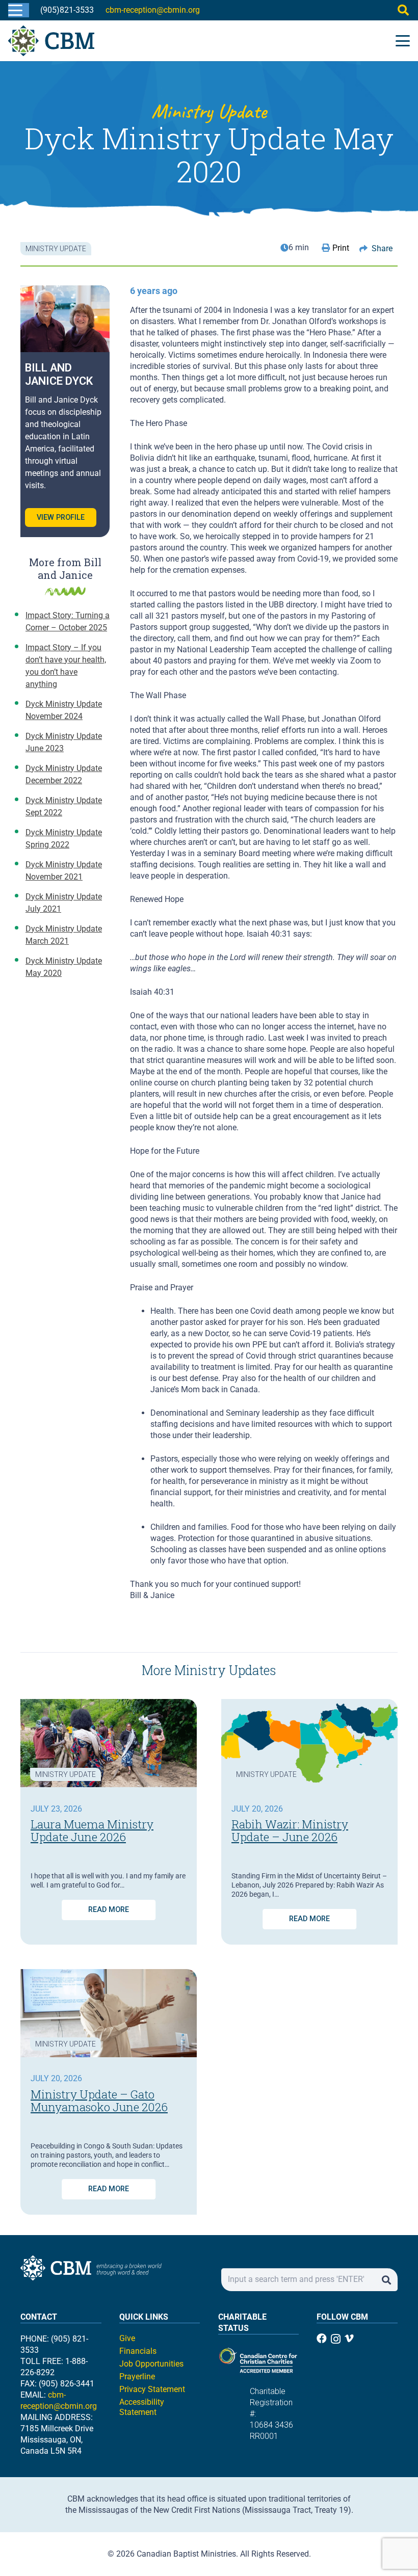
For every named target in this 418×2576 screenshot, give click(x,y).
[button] (15, 10)
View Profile (61, 517)
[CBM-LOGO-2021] (51, 41)
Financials (138, 2351)
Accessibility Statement (142, 2407)
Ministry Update (66, 1774)
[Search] (386, 2280)
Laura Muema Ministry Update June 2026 (92, 1830)
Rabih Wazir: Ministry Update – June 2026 (290, 1830)
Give (127, 2338)
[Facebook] (322, 2339)
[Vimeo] (349, 2339)
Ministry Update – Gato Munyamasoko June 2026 (99, 2101)
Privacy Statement (152, 2389)
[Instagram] (336, 2339)
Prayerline (137, 2376)
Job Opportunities (151, 2364)
